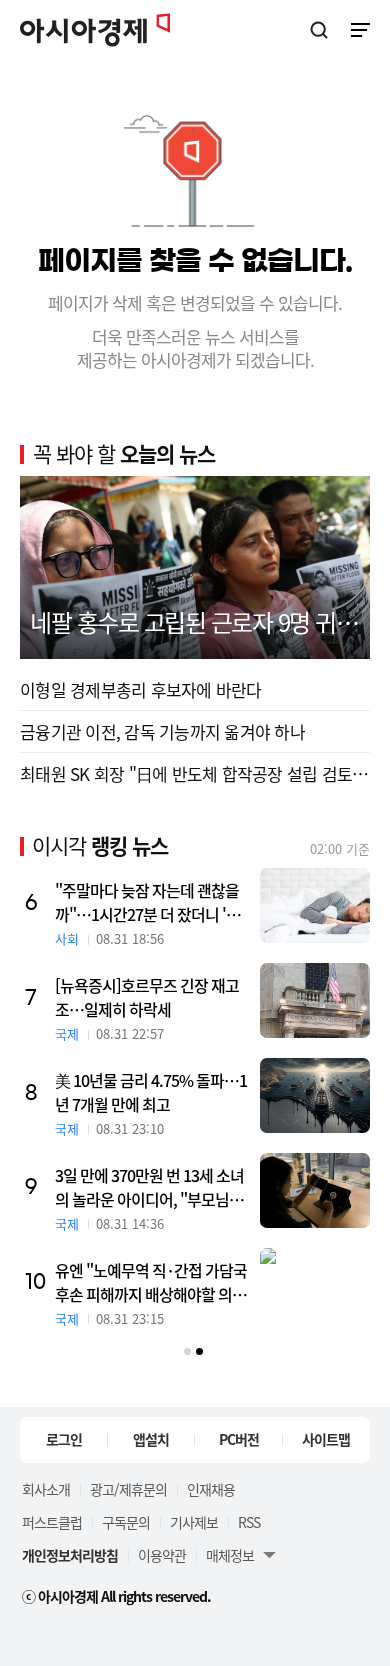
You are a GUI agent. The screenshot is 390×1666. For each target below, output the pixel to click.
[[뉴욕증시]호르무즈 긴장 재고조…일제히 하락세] (315, 1000)
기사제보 (194, 1522)
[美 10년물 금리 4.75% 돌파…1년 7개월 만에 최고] (315, 1095)
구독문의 (126, 1522)
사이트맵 (326, 1439)
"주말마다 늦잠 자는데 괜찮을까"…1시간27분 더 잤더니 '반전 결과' (147, 902)
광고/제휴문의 (128, 1489)
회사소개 (46, 1489)
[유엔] (315, 1285)
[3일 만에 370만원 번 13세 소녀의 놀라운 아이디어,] (315, 1190)
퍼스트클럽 (52, 1522)
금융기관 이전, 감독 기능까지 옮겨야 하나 (162, 731)
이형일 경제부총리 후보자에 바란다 (141, 689)
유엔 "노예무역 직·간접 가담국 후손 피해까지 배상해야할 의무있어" (151, 1282)
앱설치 (151, 1439)
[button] (187, 1351)
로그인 (64, 1439)
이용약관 (162, 1555)
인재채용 (211, 1489)
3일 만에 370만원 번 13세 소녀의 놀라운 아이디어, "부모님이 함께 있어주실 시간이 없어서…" (149, 1187)
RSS (249, 1522)
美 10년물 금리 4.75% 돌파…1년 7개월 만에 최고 (151, 1092)
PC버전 (239, 1439)
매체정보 (230, 1555)
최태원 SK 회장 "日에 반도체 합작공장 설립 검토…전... (195, 773)
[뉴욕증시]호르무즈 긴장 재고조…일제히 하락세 (147, 997)
